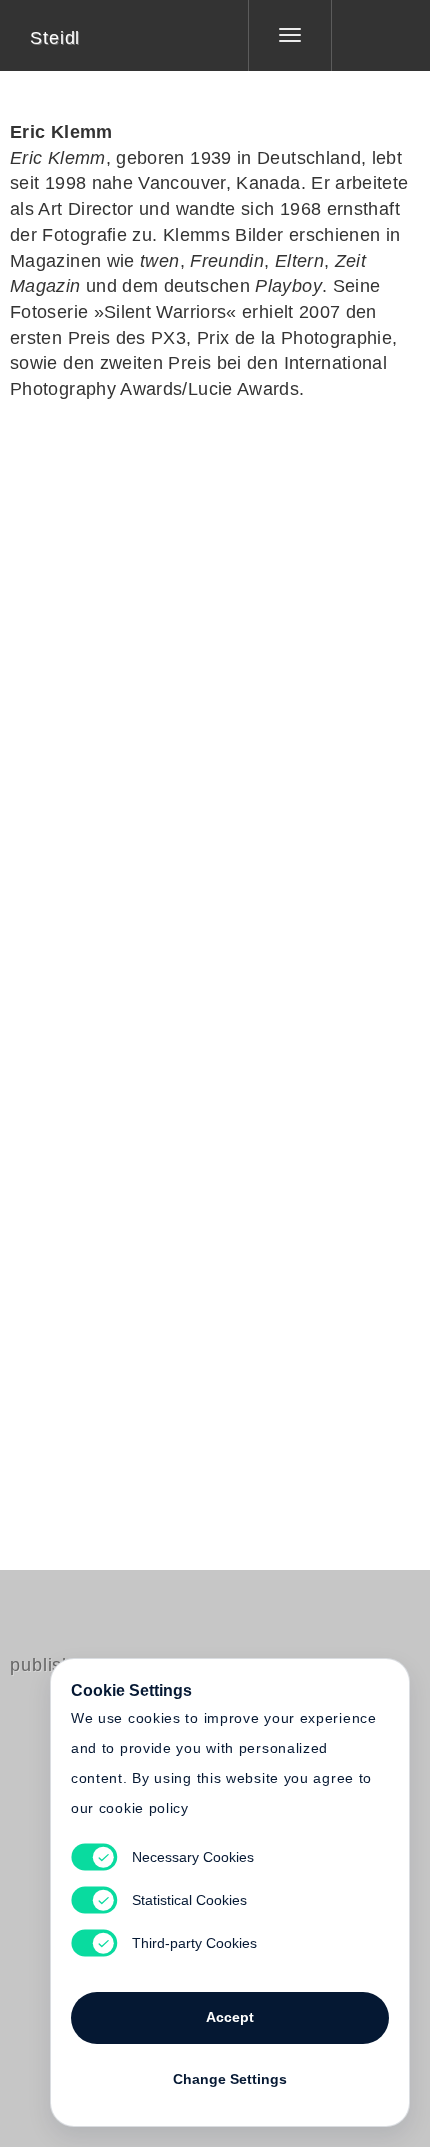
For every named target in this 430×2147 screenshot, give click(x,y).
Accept (230, 2017)
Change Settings (230, 2079)
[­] (366, 35)
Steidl (55, 38)
